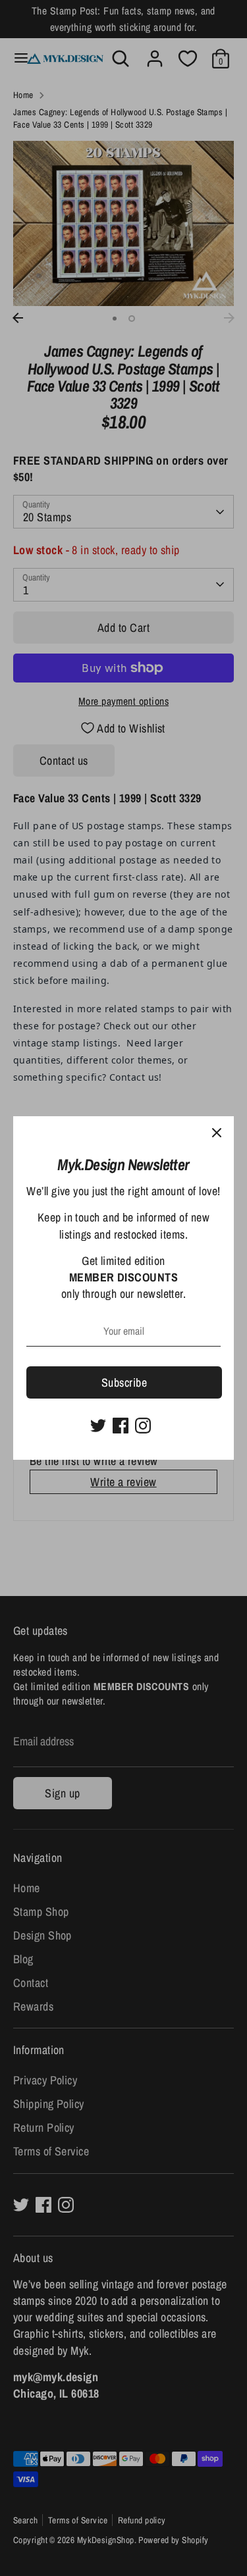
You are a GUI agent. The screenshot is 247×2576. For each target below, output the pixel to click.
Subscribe (124, 1382)
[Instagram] (143, 1426)
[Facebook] (121, 1426)
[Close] (217, 1133)
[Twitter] (98, 1426)
